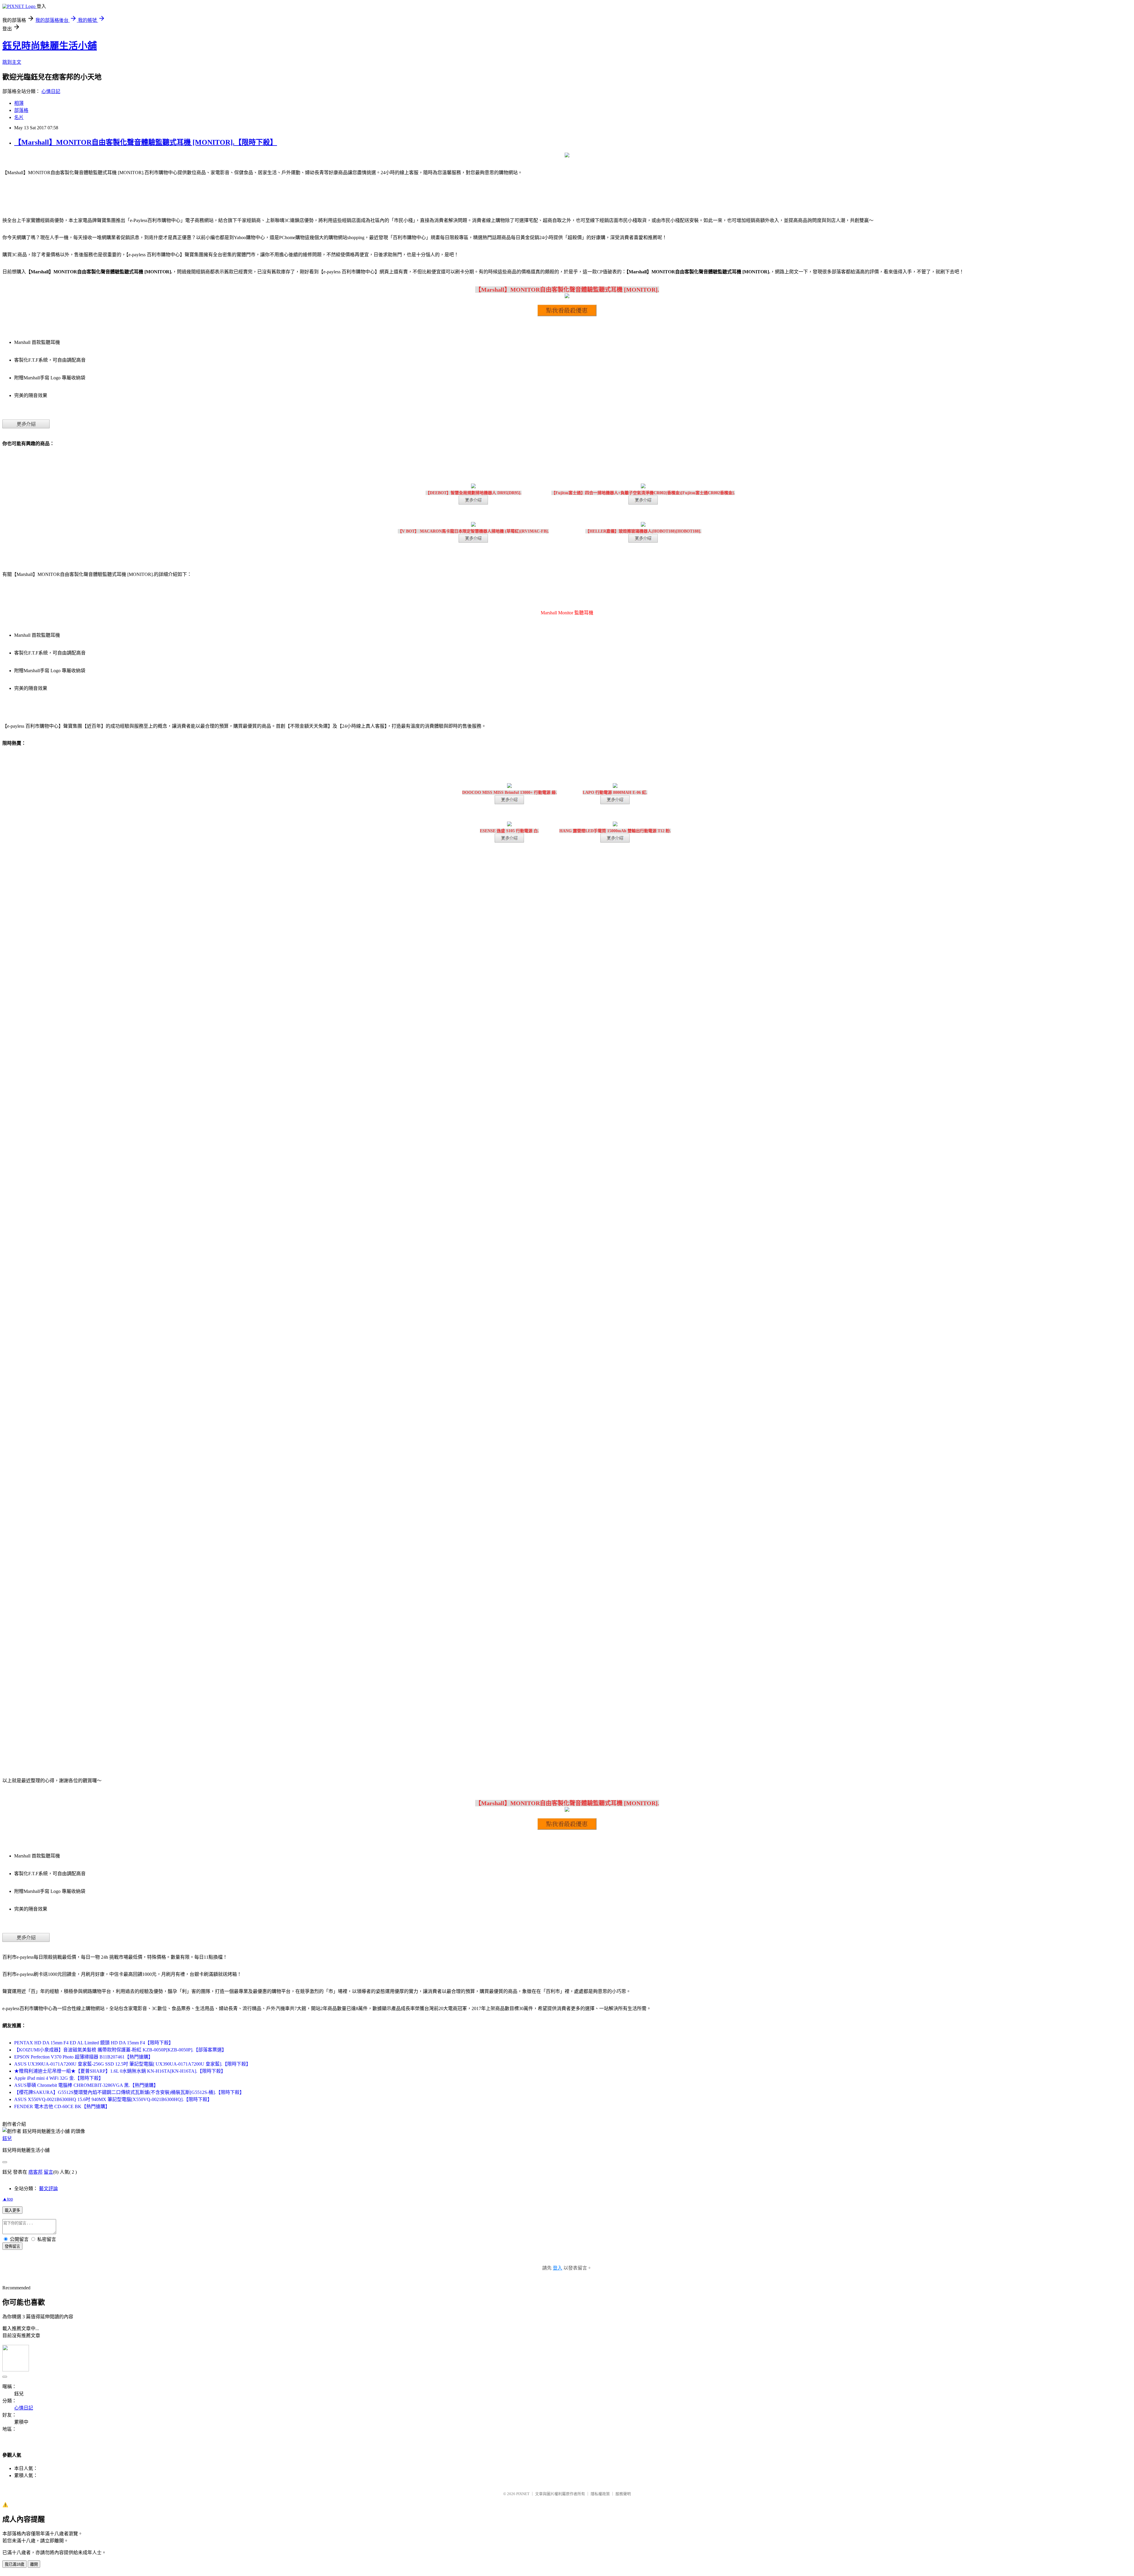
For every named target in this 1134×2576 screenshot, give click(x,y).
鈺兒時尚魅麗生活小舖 (50, 46)
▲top (8, 2199)
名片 (19, 117)
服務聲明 (623, 2494)
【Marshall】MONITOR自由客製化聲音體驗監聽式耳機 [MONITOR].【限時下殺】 (146, 142)
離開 (34, 2564)
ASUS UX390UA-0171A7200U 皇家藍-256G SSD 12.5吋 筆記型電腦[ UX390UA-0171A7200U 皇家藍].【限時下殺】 (132, 2064)
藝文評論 (48, 2189)
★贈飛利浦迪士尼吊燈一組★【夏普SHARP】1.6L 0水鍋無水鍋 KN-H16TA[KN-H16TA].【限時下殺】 (120, 2071)
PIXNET (523, 2494)
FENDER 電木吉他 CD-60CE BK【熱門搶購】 (62, 2106)
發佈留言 (12, 2246)
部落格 (21, 110)
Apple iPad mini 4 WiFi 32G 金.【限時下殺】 (59, 2078)
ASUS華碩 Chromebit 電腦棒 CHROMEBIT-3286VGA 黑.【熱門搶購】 (86, 2085)
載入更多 (12, 2210)
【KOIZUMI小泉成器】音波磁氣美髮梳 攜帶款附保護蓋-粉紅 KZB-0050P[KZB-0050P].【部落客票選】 (120, 2050)
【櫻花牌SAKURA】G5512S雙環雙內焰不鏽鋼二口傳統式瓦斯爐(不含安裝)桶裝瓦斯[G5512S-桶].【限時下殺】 (129, 2092)
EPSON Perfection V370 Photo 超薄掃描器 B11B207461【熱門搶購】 (84, 2057)
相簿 (19, 103)
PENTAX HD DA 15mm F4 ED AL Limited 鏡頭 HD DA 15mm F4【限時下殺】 (94, 2043)
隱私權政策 (600, 2494)
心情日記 (51, 91)
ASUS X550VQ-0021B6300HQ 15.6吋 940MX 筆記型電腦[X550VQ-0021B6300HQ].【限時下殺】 (113, 2099)
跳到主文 (12, 62)
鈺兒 (7, 2138)
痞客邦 (35, 2172)
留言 (48, 2172)
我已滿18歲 (14, 2564)
